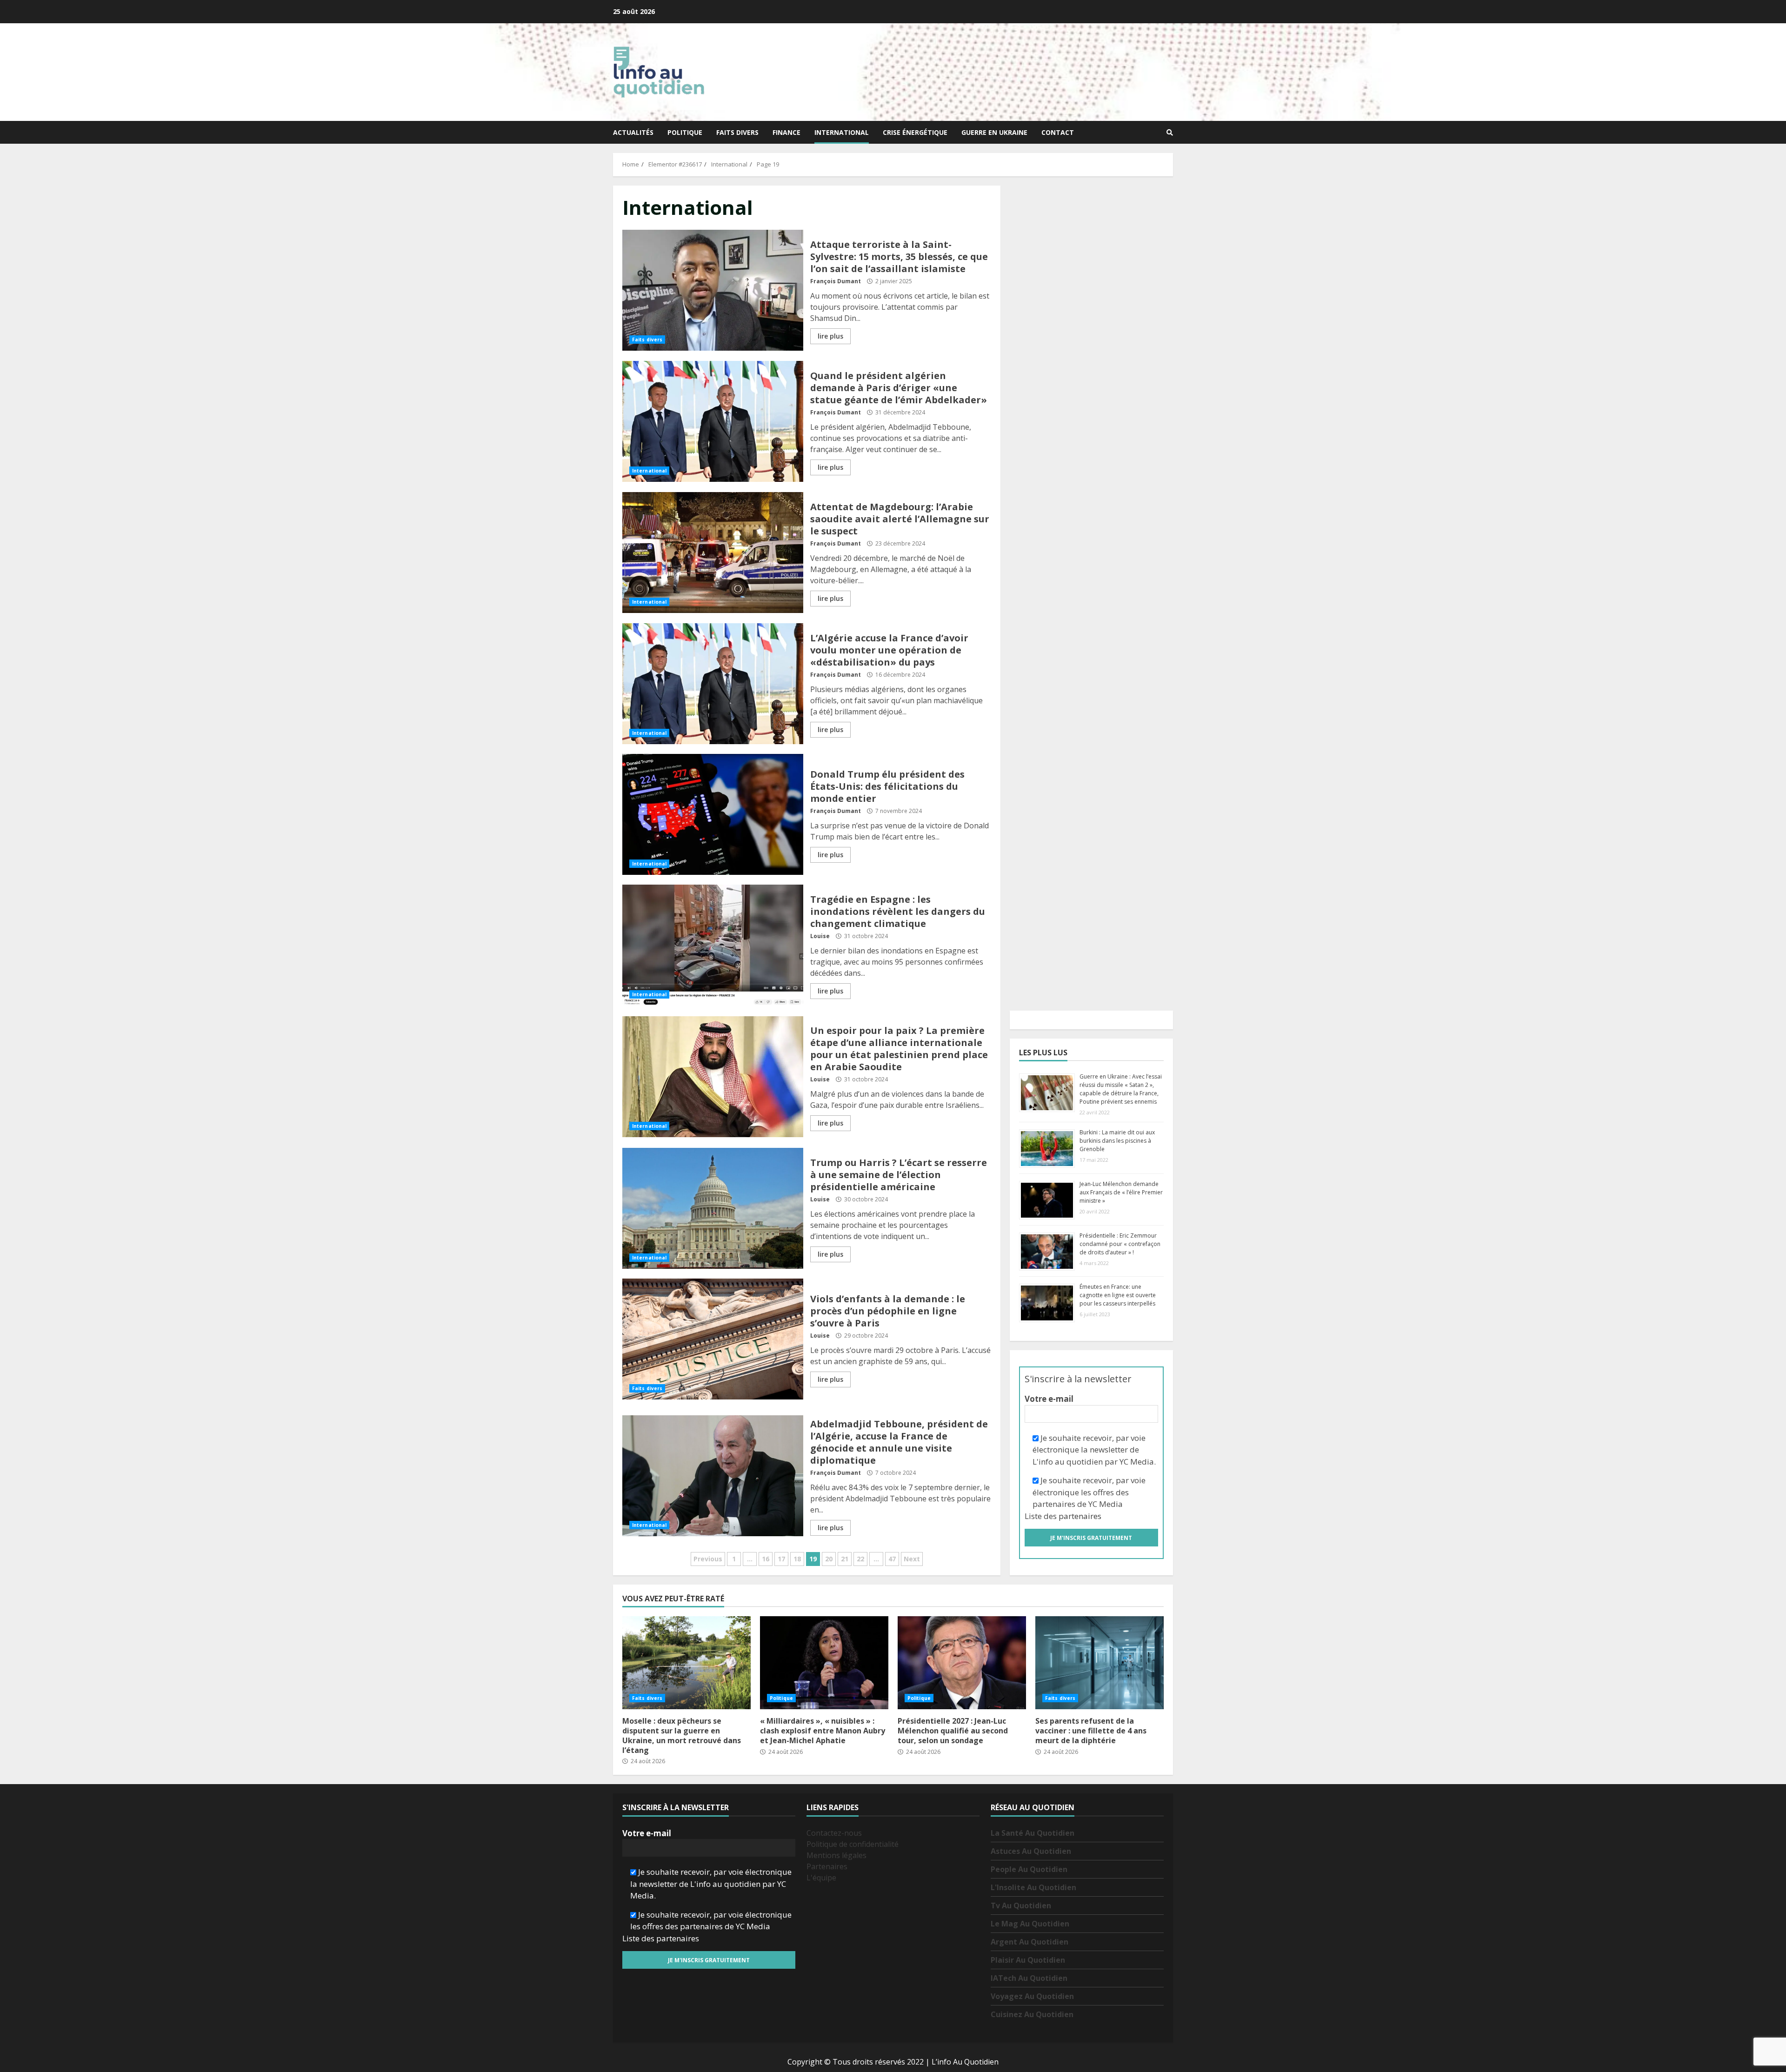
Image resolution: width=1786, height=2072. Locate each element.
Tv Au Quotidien (1021, 1905)
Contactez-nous (834, 1833)
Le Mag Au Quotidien (1030, 1924)
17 (781, 1559)
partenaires (1080, 1516)
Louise (820, 936)
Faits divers (737, 132)
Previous (708, 1559)
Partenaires (827, 1866)
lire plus (830, 336)
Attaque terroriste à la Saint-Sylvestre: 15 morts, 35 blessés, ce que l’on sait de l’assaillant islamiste (713, 290)
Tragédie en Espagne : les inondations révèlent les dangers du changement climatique (713, 945)
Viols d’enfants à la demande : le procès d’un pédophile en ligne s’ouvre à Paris (713, 1339)
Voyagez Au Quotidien (1032, 1996)
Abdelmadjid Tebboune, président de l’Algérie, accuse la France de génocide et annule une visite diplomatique (713, 1476)
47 (892, 1559)
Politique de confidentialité (853, 1844)
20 (829, 1559)
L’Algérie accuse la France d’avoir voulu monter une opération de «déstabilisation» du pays (713, 684)
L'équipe (821, 1878)
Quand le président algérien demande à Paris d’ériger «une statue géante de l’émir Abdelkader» (713, 421)
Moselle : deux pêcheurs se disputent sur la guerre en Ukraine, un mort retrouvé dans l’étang (686, 1663)
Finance (786, 132)
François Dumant (836, 281)
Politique (685, 132)
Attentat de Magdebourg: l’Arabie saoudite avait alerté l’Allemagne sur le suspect (713, 553)
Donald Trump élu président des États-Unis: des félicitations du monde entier (713, 814)
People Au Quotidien (1029, 1869)
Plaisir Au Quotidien (1028, 1960)
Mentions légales (836, 1855)
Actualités (633, 132)
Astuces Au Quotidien (1031, 1851)
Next (912, 1559)
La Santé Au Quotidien (1033, 1833)
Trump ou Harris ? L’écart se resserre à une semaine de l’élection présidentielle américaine (713, 1208)
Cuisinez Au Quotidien (1032, 2014)
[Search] (1170, 133)
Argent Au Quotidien (1030, 1942)
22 (860, 1559)
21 (845, 1559)
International (842, 132)
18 (797, 1559)
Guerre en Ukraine (994, 132)
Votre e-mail (1049, 1399)
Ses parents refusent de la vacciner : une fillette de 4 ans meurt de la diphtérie (1100, 1663)
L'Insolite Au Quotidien (1033, 1887)
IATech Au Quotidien (1029, 1978)
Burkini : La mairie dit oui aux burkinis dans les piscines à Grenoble (1117, 1141)
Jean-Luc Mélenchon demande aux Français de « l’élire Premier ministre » (1121, 1192)
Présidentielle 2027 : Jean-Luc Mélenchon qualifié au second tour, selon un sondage (962, 1663)
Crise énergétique (915, 132)
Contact (1058, 132)
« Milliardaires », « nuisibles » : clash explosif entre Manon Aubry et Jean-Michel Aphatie (824, 1663)
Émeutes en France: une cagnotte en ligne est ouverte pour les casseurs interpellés (1118, 1295)
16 (766, 1559)
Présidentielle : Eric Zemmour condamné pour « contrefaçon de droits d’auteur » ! (1120, 1244)
